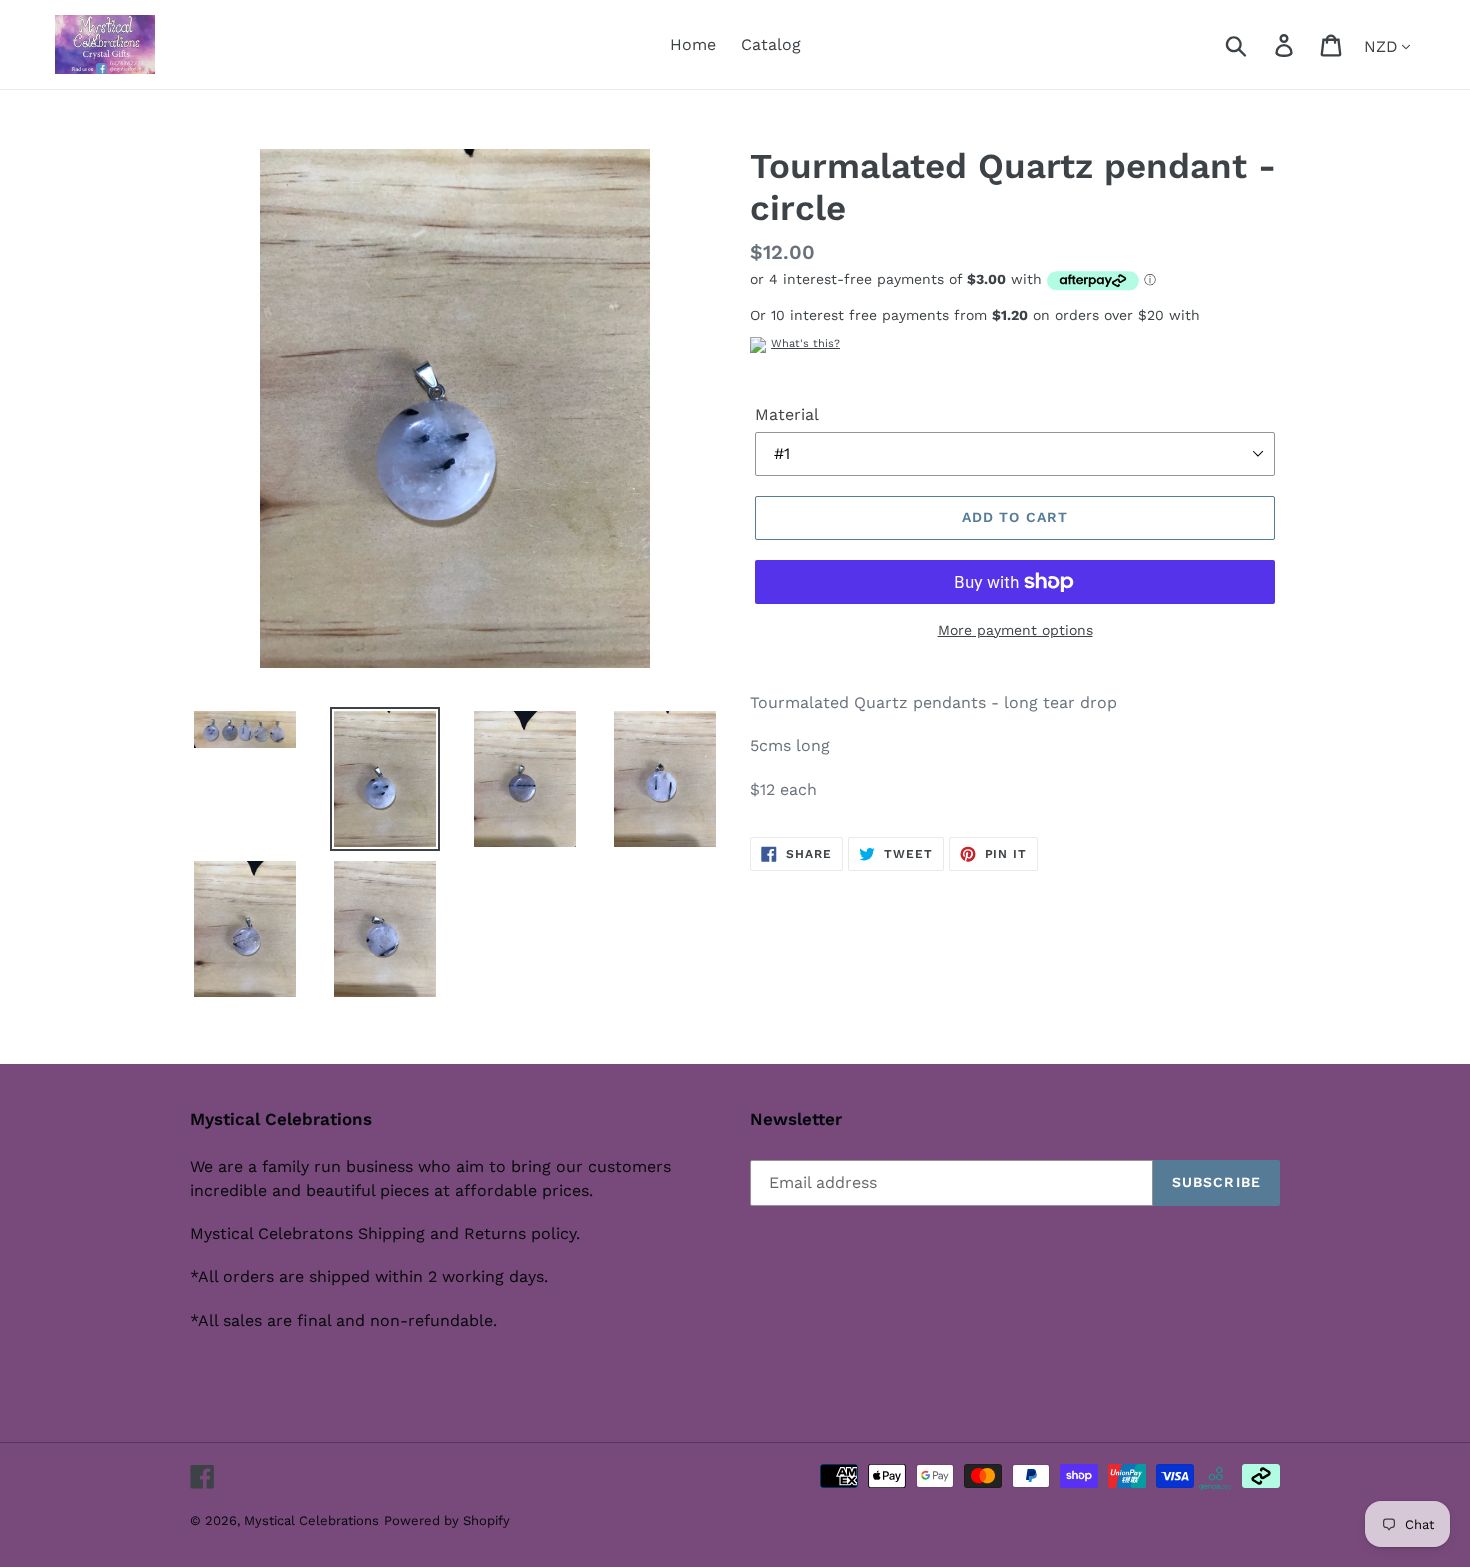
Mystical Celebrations (311, 1520)
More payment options (1015, 630)
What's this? (805, 343)
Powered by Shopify (447, 1520)
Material (787, 414)
